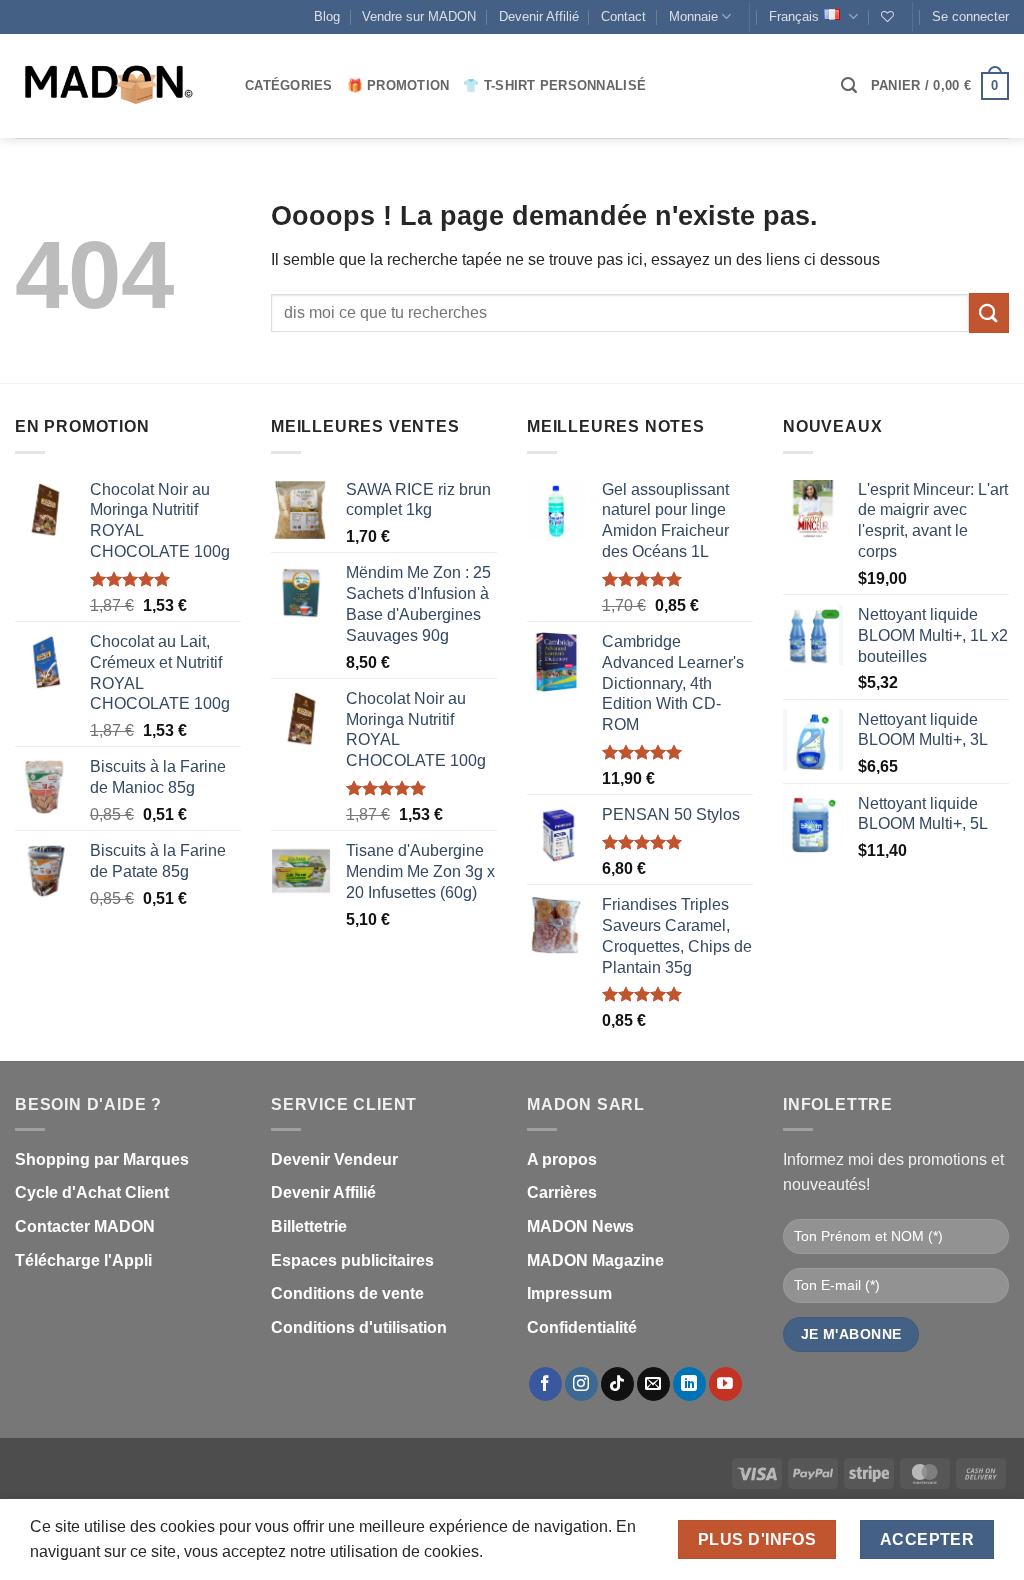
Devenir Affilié (539, 16)
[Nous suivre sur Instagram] (581, 1384)
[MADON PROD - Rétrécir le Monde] (115, 86)
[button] (970, 17)
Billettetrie (309, 1226)
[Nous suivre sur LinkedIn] (689, 1384)
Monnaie (693, 16)
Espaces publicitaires (352, 1260)
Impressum (569, 1293)
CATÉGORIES (289, 85)
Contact (623, 16)
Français (794, 16)
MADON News (580, 1226)
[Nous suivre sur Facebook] (545, 1384)
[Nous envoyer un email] (653, 1384)
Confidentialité (582, 1327)
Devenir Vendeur (334, 1159)
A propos (562, 1159)
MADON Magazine (595, 1260)
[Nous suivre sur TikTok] (617, 1384)
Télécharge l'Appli (83, 1260)
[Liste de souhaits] (887, 16)
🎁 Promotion (398, 85)
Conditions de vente (347, 1293)
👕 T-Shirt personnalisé (554, 85)
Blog (327, 16)
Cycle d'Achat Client (92, 1192)
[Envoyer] (989, 312)
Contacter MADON (85, 1226)
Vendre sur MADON (419, 16)
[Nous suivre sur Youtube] (725, 1384)
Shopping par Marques (102, 1159)
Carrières (562, 1192)
